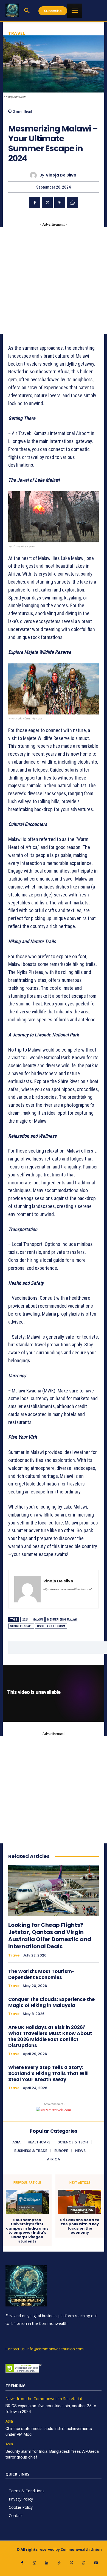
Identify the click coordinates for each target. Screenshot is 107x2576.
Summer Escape (21, 1626)
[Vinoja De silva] (35, 175)
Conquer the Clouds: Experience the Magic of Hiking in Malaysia (51, 2002)
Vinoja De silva (61, 175)
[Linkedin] (47, 2563)
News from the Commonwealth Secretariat (44, 2399)
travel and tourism (51, 1626)
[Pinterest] (60, 203)
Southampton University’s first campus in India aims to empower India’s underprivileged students (27, 2231)
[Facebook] (35, 203)
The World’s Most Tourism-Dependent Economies (41, 1974)
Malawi (38, 1620)
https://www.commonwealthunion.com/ (67, 1589)
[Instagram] (34, 2563)
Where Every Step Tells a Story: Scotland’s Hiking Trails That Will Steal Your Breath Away (48, 2073)
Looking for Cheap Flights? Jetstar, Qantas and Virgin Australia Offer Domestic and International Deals (50, 1936)
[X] (47, 203)
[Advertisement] (54, 281)
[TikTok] (59, 2563)
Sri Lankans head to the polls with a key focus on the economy (80, 2226)
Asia (9, 2421)
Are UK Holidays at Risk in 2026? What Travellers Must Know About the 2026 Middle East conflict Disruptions (50, 2036)
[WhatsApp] (72, 203)
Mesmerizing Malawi (62, 1620)
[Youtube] (96, 2563)
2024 (25, 1620)
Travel (17, 33)
